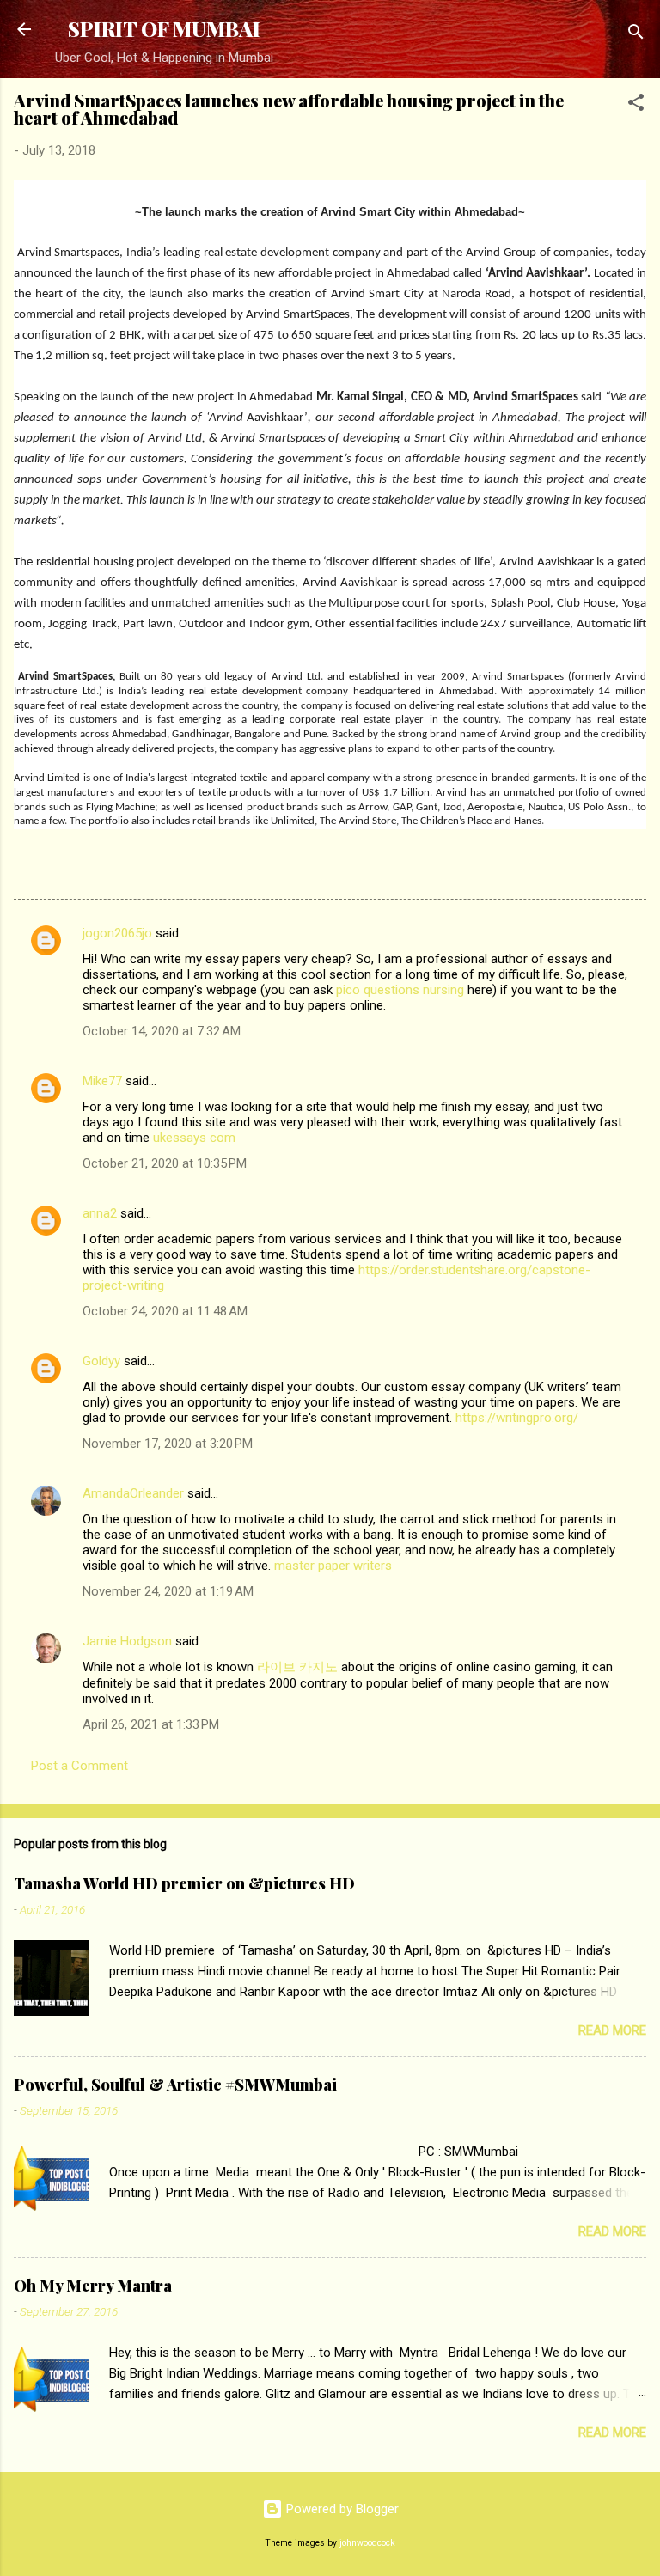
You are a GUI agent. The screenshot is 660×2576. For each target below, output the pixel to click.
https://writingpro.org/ (517, 1418)
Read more (612, 2030)
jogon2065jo (117, 933)
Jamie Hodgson (127, 1641)
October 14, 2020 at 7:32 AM (162, 1031)
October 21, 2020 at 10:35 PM (165, 1163)
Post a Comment (79, 1766)
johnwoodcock (367, 2543)
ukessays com (194, 1138)
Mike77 (102, 1081)
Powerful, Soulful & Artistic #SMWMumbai (175, 2085)
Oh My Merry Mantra (93, 2286)
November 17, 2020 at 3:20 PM (168, 1444)
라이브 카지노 (297, 1667)
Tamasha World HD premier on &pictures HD (184, 1883)
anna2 (100, 1213)
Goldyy (101, 1361)
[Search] (636, 35)
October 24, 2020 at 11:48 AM (165, 1311)
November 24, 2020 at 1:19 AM (168, 1591)
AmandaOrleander (133, 1493)
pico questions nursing (400, 990)
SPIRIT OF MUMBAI (164, 29)
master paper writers (333, 1566)
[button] (636, 105)
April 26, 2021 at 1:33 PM (151, 1724)
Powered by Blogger (341, 2509)
